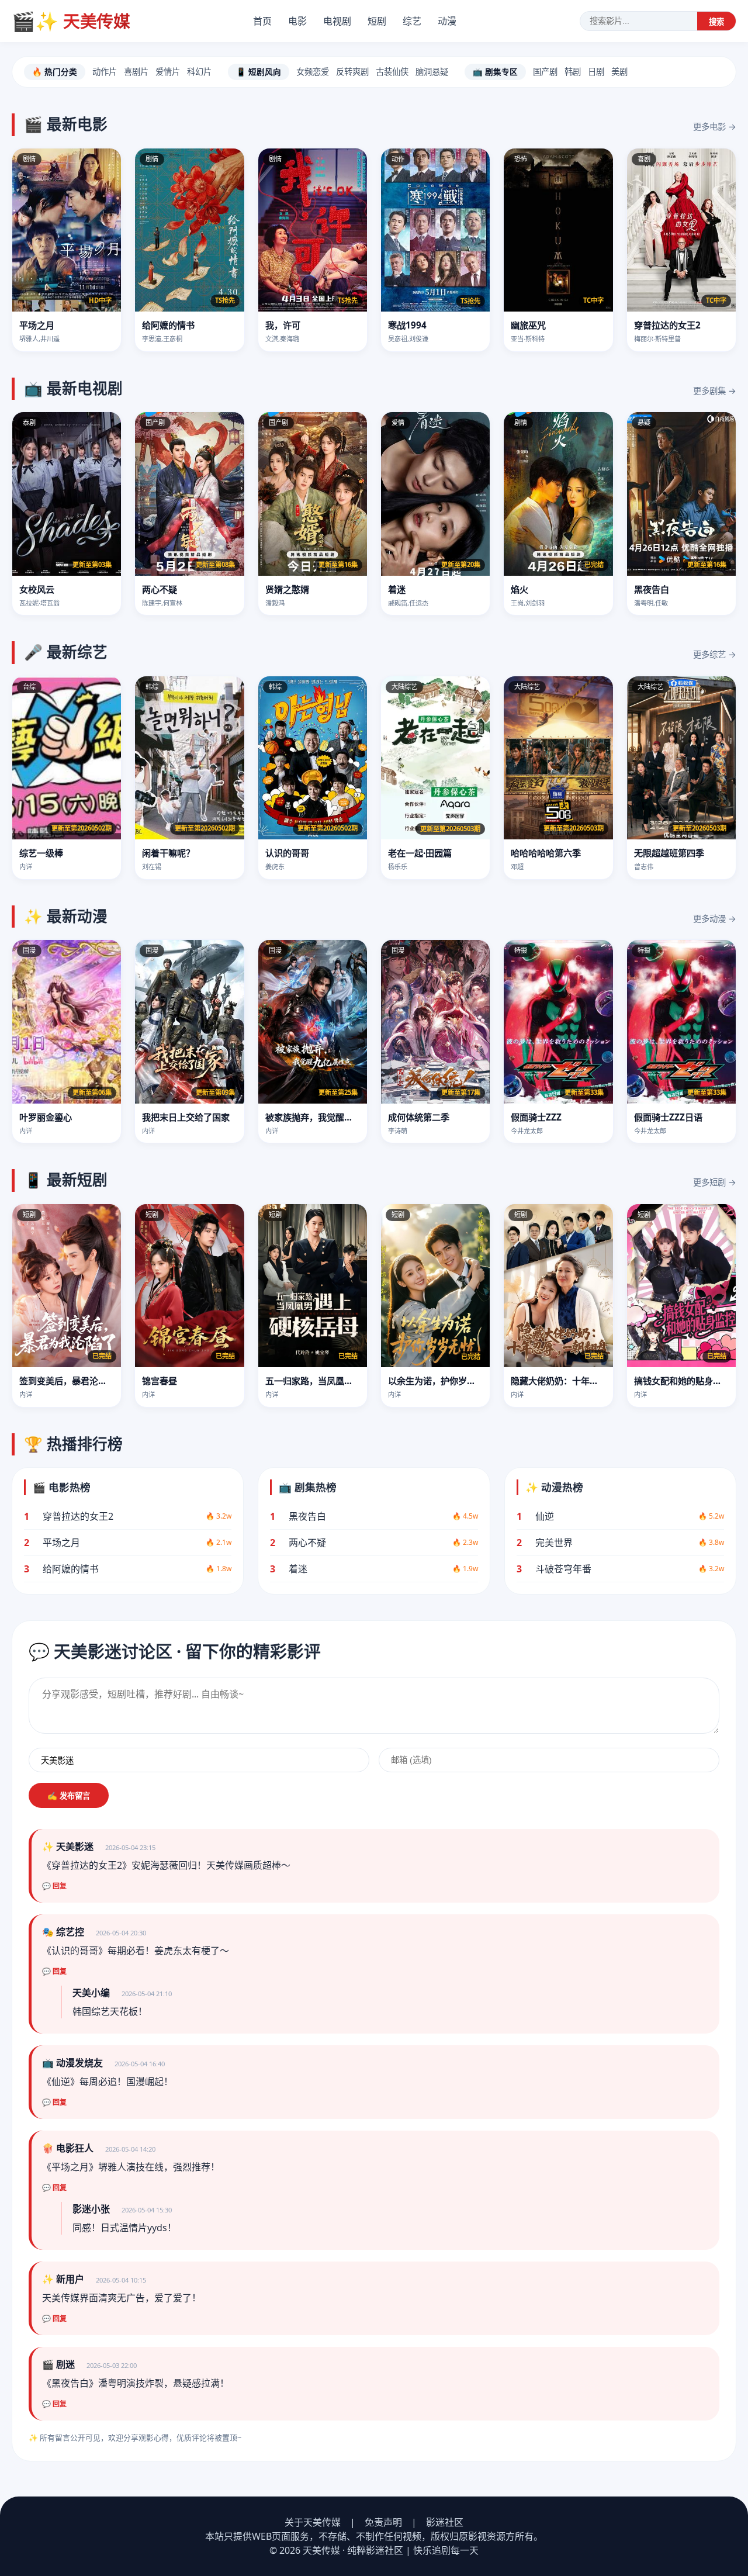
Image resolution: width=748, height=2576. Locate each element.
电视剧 (337, 21)
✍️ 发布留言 (69, 1796)
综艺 (412, 21)
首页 (262, 21)
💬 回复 (54, 1886)
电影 (297, 21)
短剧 (377, 21)
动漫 (447, 21)
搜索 (716, 22)
